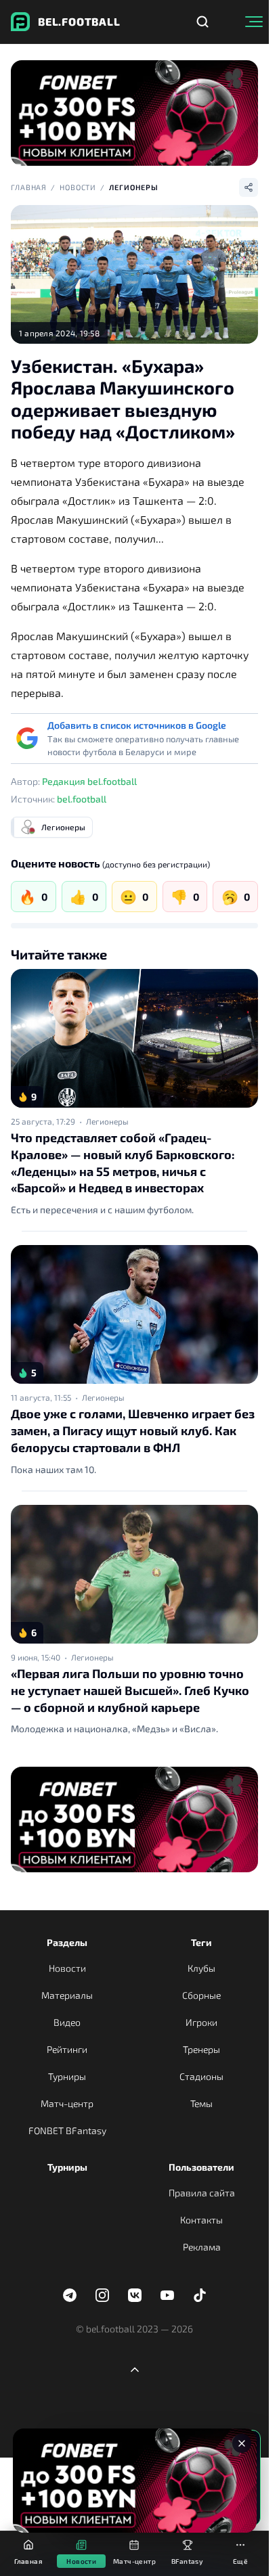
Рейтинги (67, 2049)
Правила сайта (202, 2193)
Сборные (201, 1995)
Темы (201, 2103)
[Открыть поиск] (202, 22)
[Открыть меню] (254, 22)
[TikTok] (200, 2295)
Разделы (67, 1942)
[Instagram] (102, 2295)
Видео (67, 2022)
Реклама (202, 2247)
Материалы (67, 1995)
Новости (78, 187)
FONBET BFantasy (67, 2130)
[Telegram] (70, 2295)
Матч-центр (67, 2103)
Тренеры (201, 2049)
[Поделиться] (249, 187)
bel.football (82, 799)
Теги (201, 1942)
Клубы (201, 1968)
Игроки (201, 2022)
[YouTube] (167, 2295)
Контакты (201, 2220)
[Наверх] (135, 2370)
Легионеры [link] (107, 1121)
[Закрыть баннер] (242, 2443)
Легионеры (134, 187)
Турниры (67, 2076)
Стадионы (201, 2076)
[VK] (135, 2295)
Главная (29, 187)
